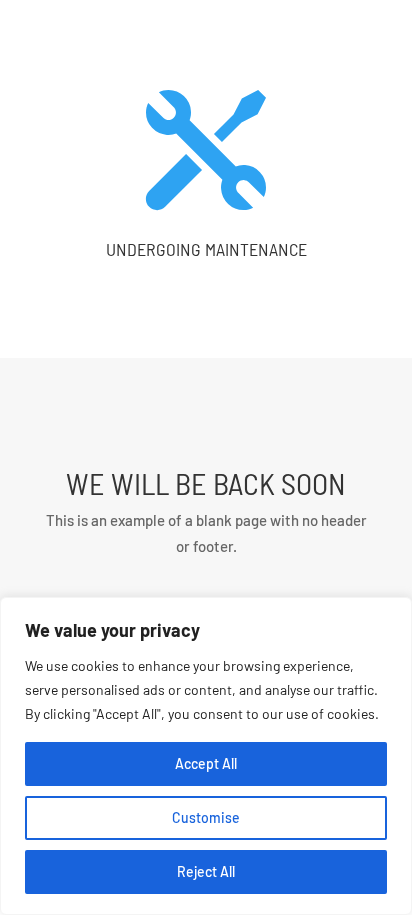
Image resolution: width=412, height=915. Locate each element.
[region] (206, 756)
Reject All (206, 871)
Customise (206, 817)
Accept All (206, 763)
